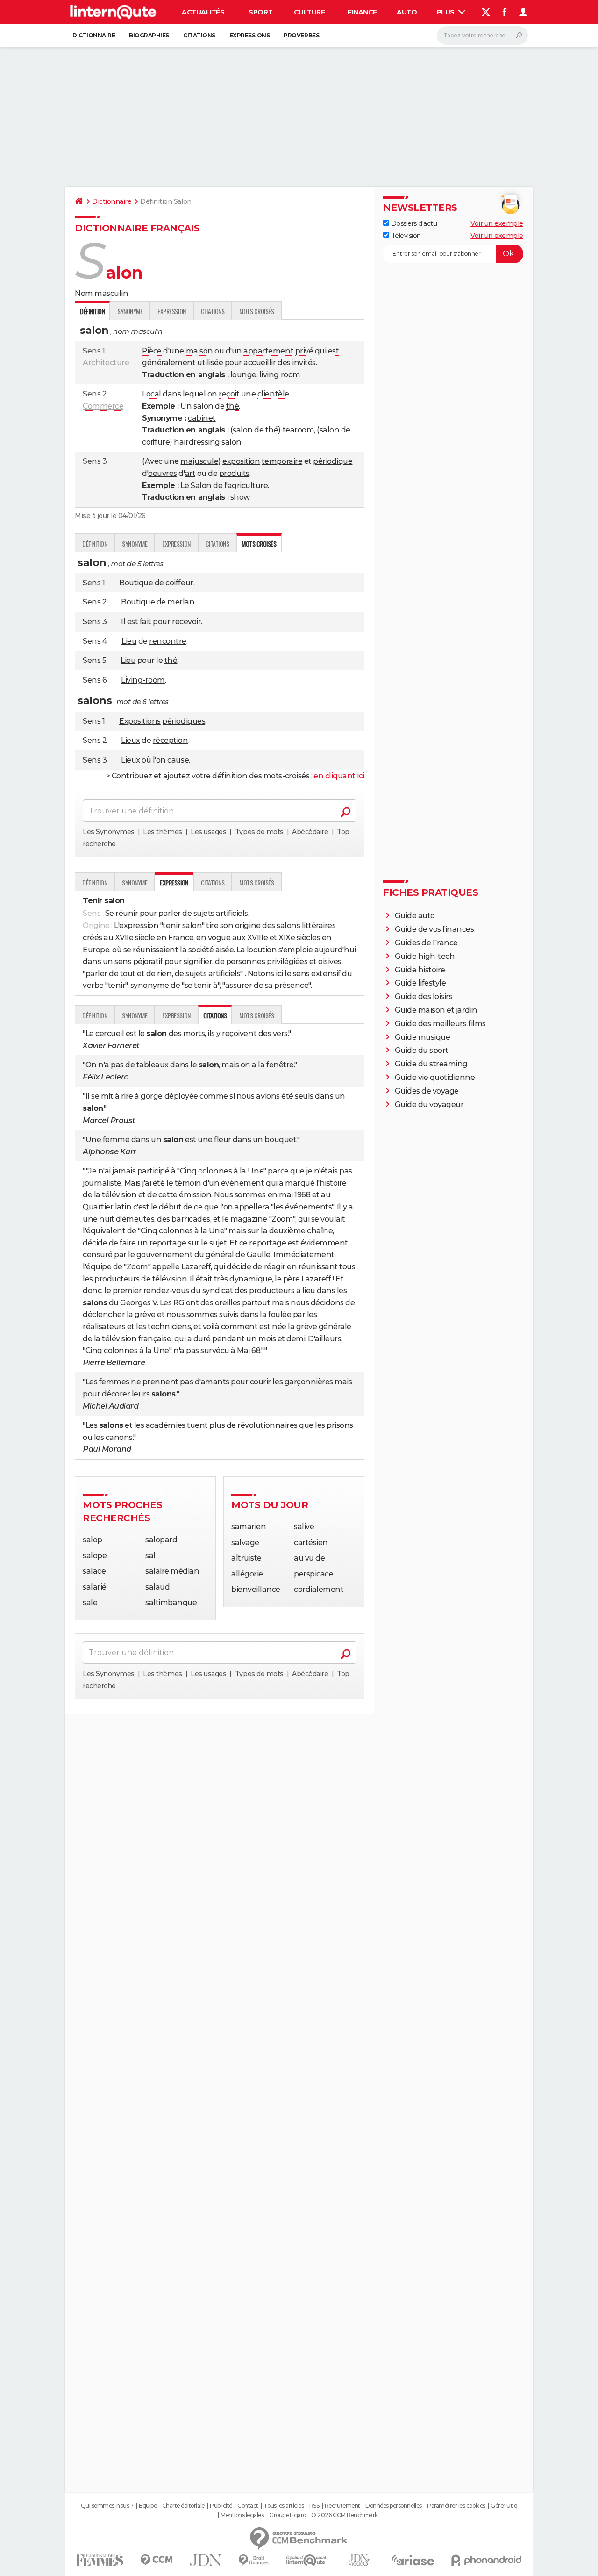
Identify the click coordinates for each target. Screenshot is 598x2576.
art (190, 473)
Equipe (148, 2506)
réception (171, 740)
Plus (447, 12)
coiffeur (179, 583)
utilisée (210, 363)
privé (304, 351)
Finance (362, 12)
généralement (169, 363)
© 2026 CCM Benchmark (344, 2515)
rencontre (168, 641)
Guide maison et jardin (436, 1010)
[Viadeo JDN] (359, 2560)
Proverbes (301, 35)
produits (234, 473)
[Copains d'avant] (306, 2560)
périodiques (184, 721)
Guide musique (423, 1037)
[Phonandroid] (487, 2560)
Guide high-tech (425, 956)
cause (178, 760)
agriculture (248, 486)
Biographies (149, 35)
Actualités (203, 12)
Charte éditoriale (183, 2506)
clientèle (273, 394)
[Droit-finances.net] (254, 2560)
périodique (333, 461)
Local (152, 394)
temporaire (282, 461)
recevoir (186, 622)
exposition (241, 461)
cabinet (202, 418)
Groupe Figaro (288, 2515)
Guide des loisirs (424, 997)
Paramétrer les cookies (456, 2506)
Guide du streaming (431, 1064)
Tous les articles (284, 2506)
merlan (181, 602)
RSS (314, 2506)
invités (304, 363)
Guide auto (415, 916)
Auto (407, 12)
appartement (268, 351)
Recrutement (342, 2506)
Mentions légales (242, 2515)
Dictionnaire (94, 35)
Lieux (131, 740)
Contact (248, 2506)
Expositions (140, 721)
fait (146, 622)
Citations (199, 35)
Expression (171, 311)
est (334, 351)
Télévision (405, 236)
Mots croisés (256, 311)
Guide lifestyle (420, 983)
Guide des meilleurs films (440, 1024)
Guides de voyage (427, 1091)
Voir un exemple (497, 223)
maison (199, 351)
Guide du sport (422, 1050)
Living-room (143, 680)
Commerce (103, 406)
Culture (310, 12)
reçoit (229, 394)
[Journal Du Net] (206, 2560)
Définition (95, 543)
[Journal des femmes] (100, 2560)
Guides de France (426, 943)
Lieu (129, 641)
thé (233, 406)
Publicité (221, 2506)
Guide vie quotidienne (435, 1077)
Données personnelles (393, 2506)
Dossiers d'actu (413, 223)
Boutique (136, 583)
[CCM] (156, 2560)
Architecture (106, 363)
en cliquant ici (339, 776)
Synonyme (130, 311)
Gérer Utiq (504, 2506)
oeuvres (163, 473)
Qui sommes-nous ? (107, 2506)
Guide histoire (420, 970)
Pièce (152, 351)
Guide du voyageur (429, 1105)
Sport (260, 12)
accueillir (260, 363)
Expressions (250, 35)
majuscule (199, 461)
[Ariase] (413, 2560)
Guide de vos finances (434, 929)
